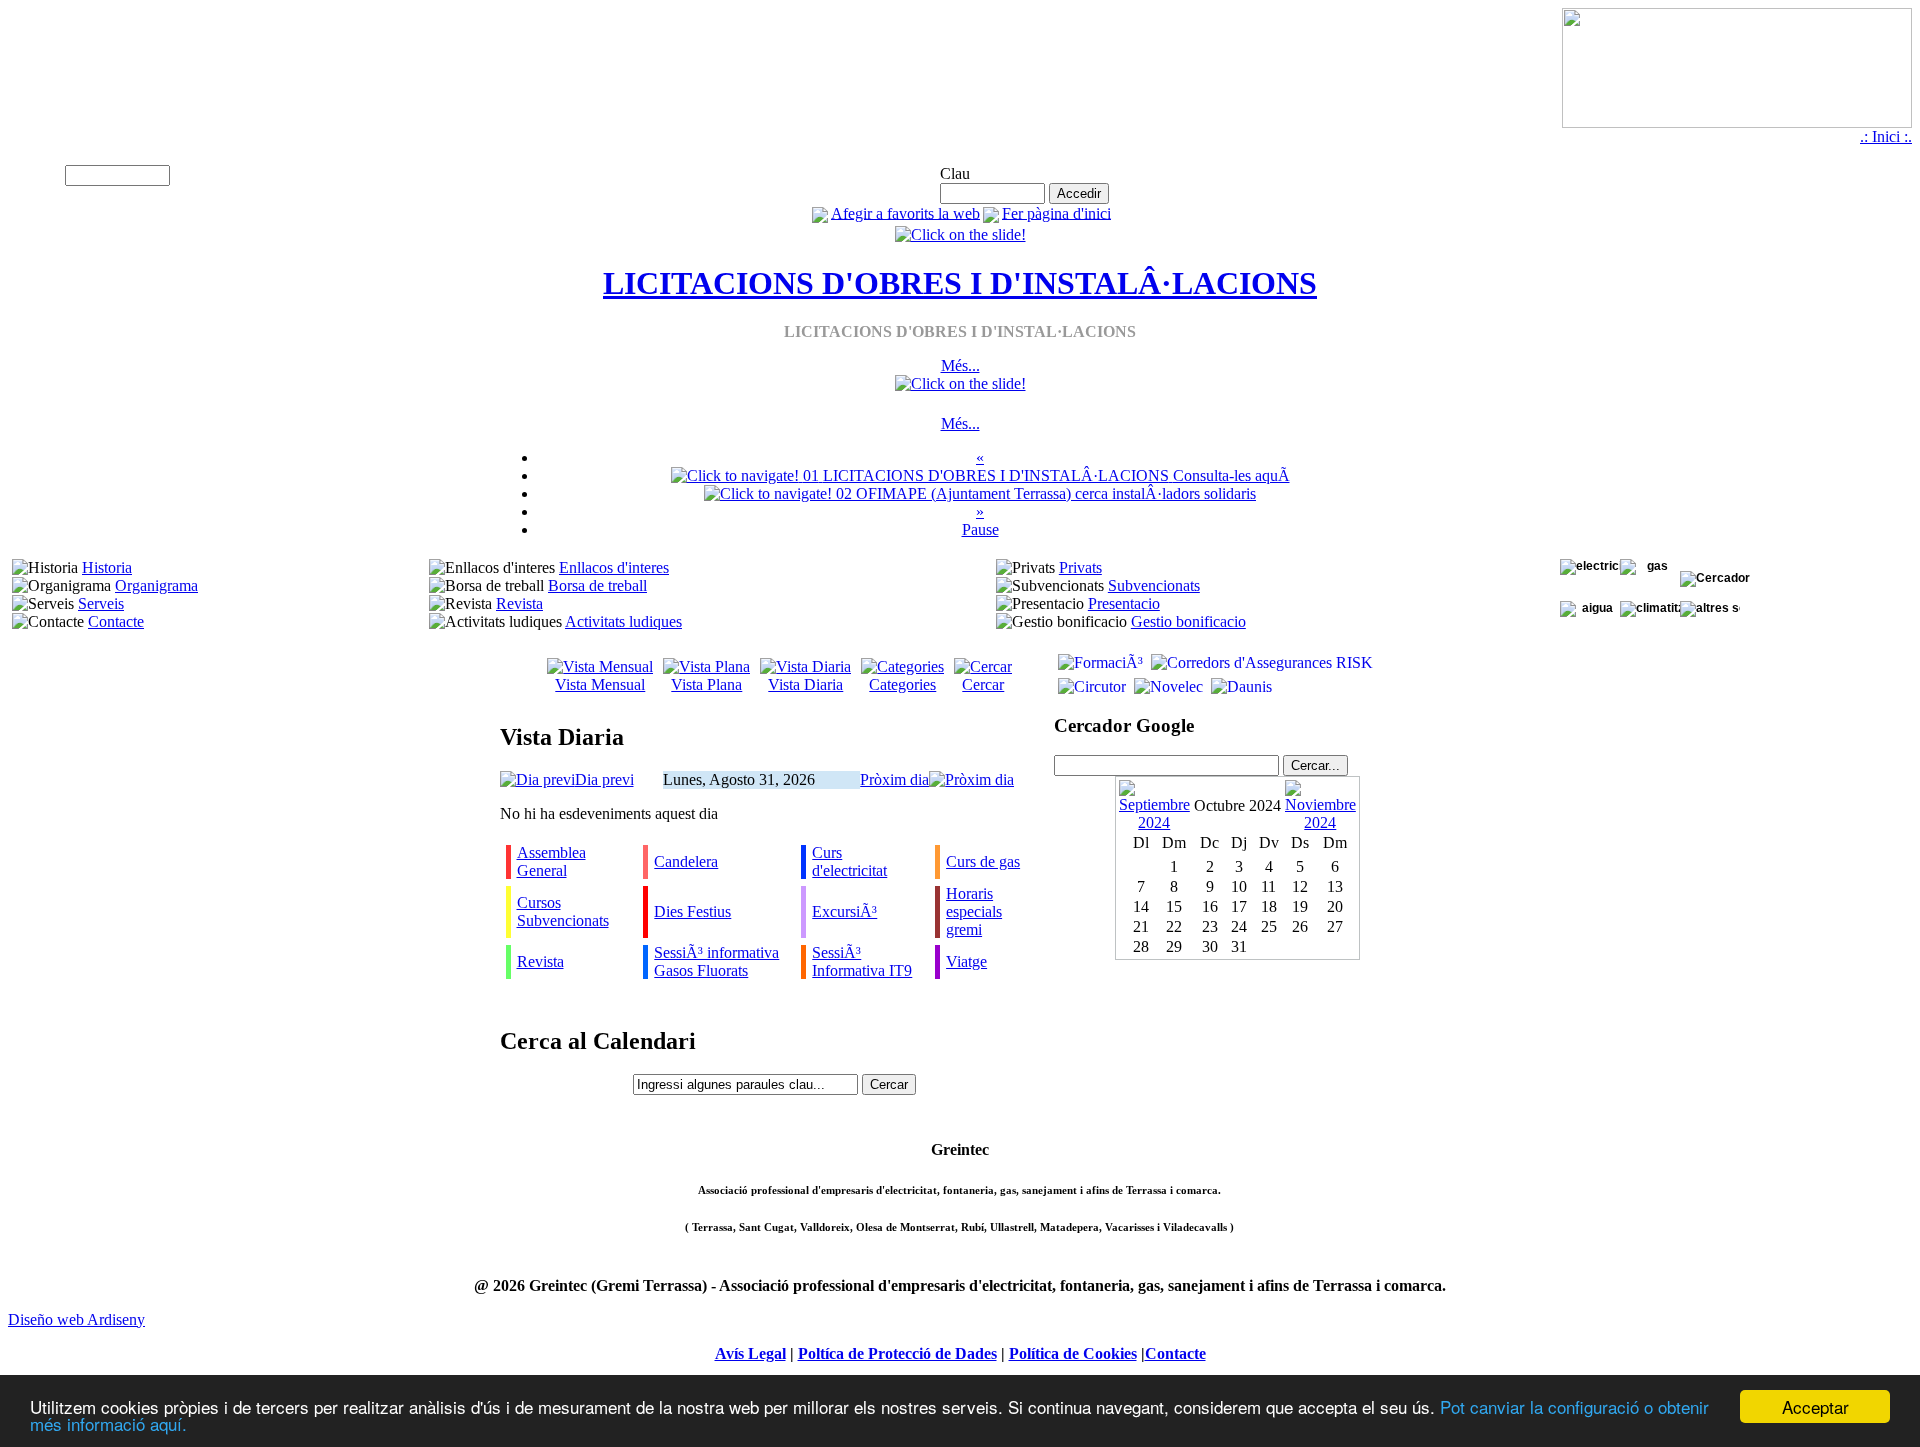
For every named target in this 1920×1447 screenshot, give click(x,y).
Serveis (101, 603)
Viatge (966, 961)
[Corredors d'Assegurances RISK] (1260, 662)
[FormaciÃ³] (1098, 662)
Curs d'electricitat (849, 861)
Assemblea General (551, 861)
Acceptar (1815, 1406)
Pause (980, 529)
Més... (960, 365)
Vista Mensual (600, 684)
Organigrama (156, 585)
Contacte (116, 621)
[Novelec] (1166, 686)
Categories (902, 684)
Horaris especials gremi (974, 911)
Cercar (983, 684)
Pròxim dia (894, 779)
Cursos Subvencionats (563, 911)
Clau (955, 173)
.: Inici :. (1886, 136)
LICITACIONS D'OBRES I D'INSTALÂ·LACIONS (960, 283)
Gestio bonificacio (1188, 621)
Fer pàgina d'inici (1056, 212)
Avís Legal (750, 1353)
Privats (1080, 567)
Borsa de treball (597, 585)
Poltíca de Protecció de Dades (897, 1353)
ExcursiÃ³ (844, 911)
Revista (519, 603)
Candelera (686, 861)
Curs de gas (983, 861)
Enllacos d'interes (614, 567)
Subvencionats (1154, 585)
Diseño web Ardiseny (76, 1319)
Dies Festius (692, 911)
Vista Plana (706, 684)
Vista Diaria (805, 684)
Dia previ (604, 779)
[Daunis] (1239, 686)
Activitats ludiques (623, 621)
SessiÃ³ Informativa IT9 (862, 961)
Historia (107, 567)
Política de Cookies (1073, 1353)
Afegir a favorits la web (905, 212)
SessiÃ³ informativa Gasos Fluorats (716, 961)
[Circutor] (1090, 686)
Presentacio (1124, 603)
